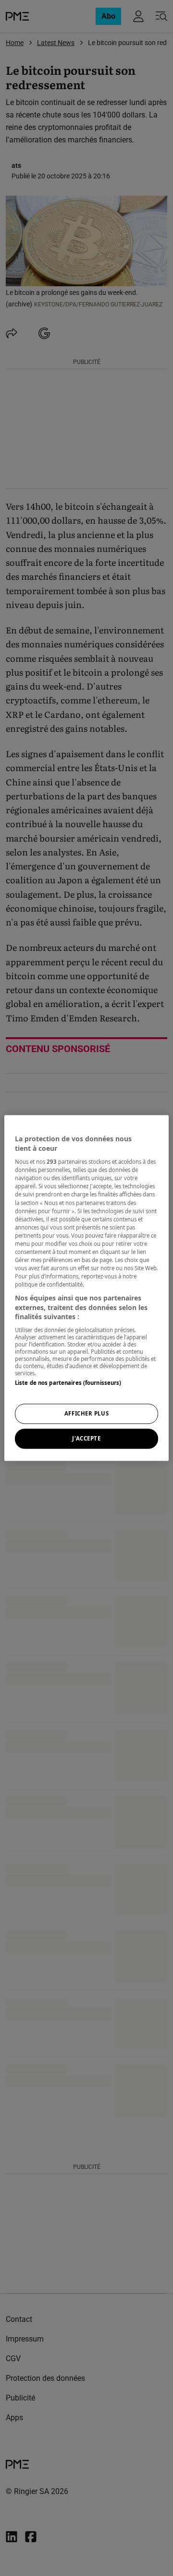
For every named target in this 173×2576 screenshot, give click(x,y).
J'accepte (86, 1439)
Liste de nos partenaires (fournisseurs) (68, 1383)
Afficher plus (86, 1414)
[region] (86, 1288)
